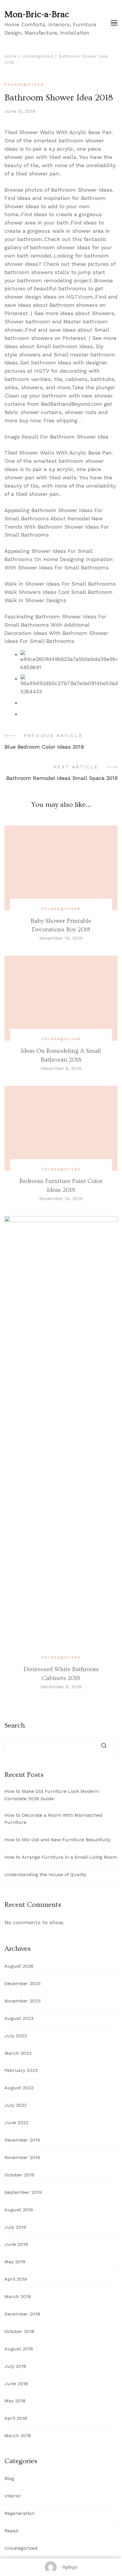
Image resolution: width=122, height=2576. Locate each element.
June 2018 (16, 2384)
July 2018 (15, 2366)
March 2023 (18, 2053)
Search (15, 1726)
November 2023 (23, 2001)
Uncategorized (24, 84)
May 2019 (15, 2262)
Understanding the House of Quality (45, 1874)
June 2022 (16, 2123)
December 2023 (23, 1983)
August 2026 (19, 1966)
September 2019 (23, 2192)
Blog (9, 2478)
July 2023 (16, 2036)
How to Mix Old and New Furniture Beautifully (57, 1840)
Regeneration (19, 2513)
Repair (12, 2531)
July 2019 (15, 2227)
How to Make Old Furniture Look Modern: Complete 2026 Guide (52, 1795)
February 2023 (21, 2070)
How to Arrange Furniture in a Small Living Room (61, 1857)
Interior (13, 2496)
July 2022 (16, 2105)
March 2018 (18, 2436)
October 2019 (19, 2175)
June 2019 (16, 2244)
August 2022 (19, 2088)
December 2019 (22, 2140)
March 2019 (18, 2296)
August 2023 (19, 2018)
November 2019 (22, 2157)
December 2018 (22, 2314)
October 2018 (19, 2331)
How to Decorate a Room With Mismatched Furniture (53, 1819)
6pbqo (70, 2567)
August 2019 (19, 2210)
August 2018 (19, 2349)
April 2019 (16, 2279)
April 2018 (16, 2418)
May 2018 (15, 2401)
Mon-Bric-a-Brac (37, 14)
